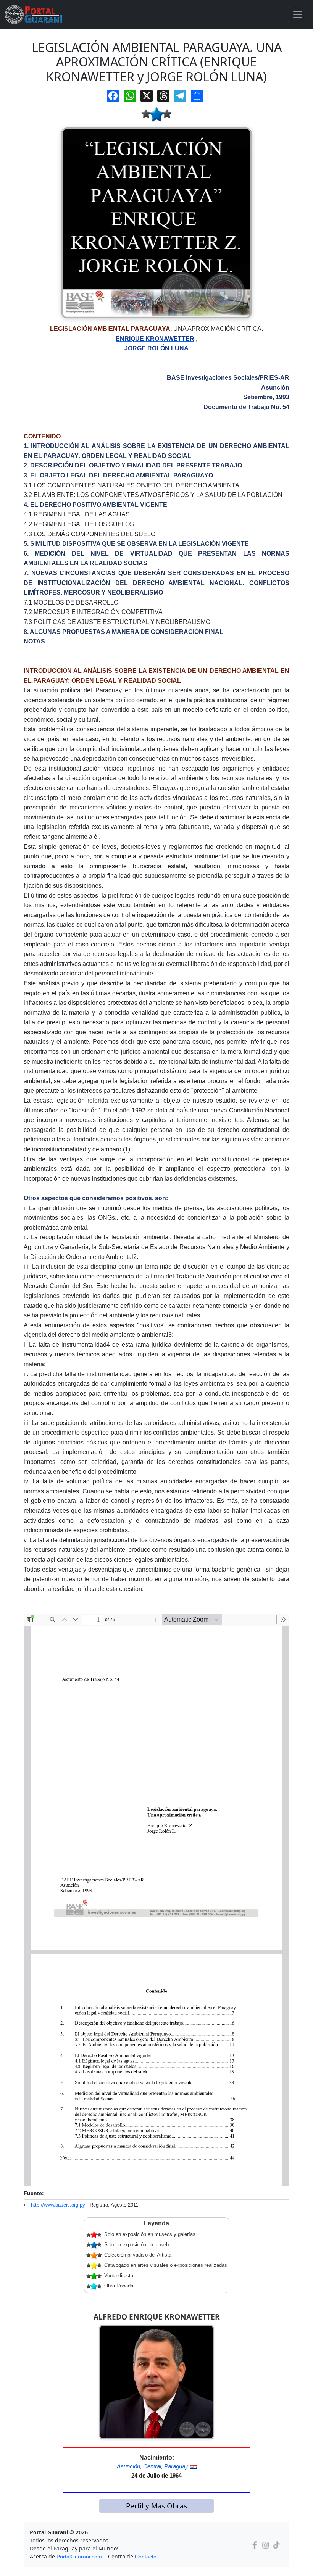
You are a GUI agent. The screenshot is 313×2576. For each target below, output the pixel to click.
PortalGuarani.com (79, 2557)
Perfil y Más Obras (156, 2506)
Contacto (146, 2557)
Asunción (128, 2466)
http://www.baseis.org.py (58, 2205)
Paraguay (176, 2466)
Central (152, 2466)
